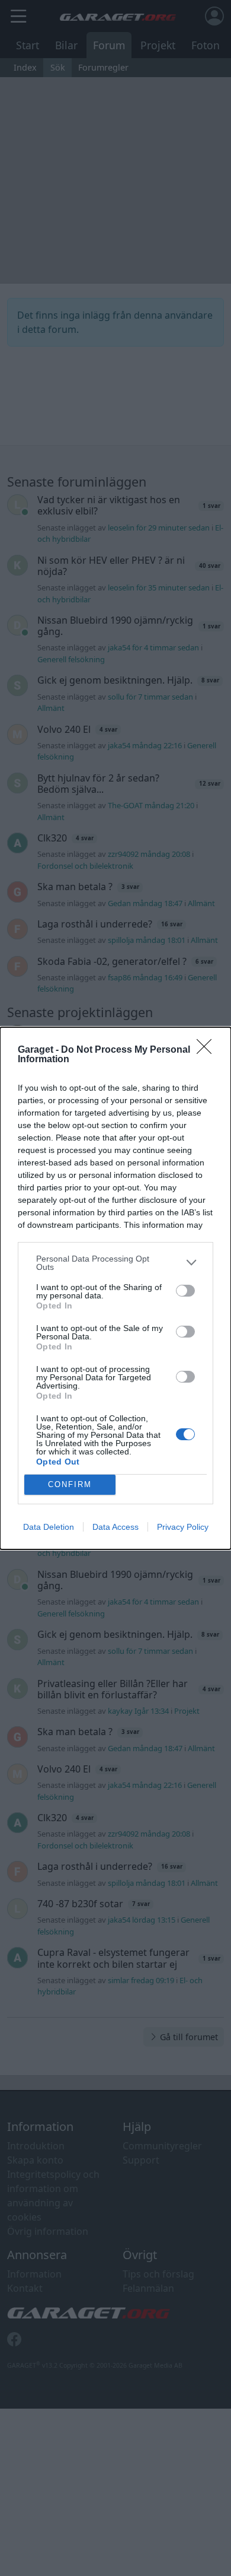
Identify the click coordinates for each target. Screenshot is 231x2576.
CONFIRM (70, 1484)
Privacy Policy (183, 1527)
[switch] (185, 1291)
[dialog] (115, 1288)
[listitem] (115, 1263)
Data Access (115, 1527)
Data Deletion (49, 1527)
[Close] (208, 1050)
